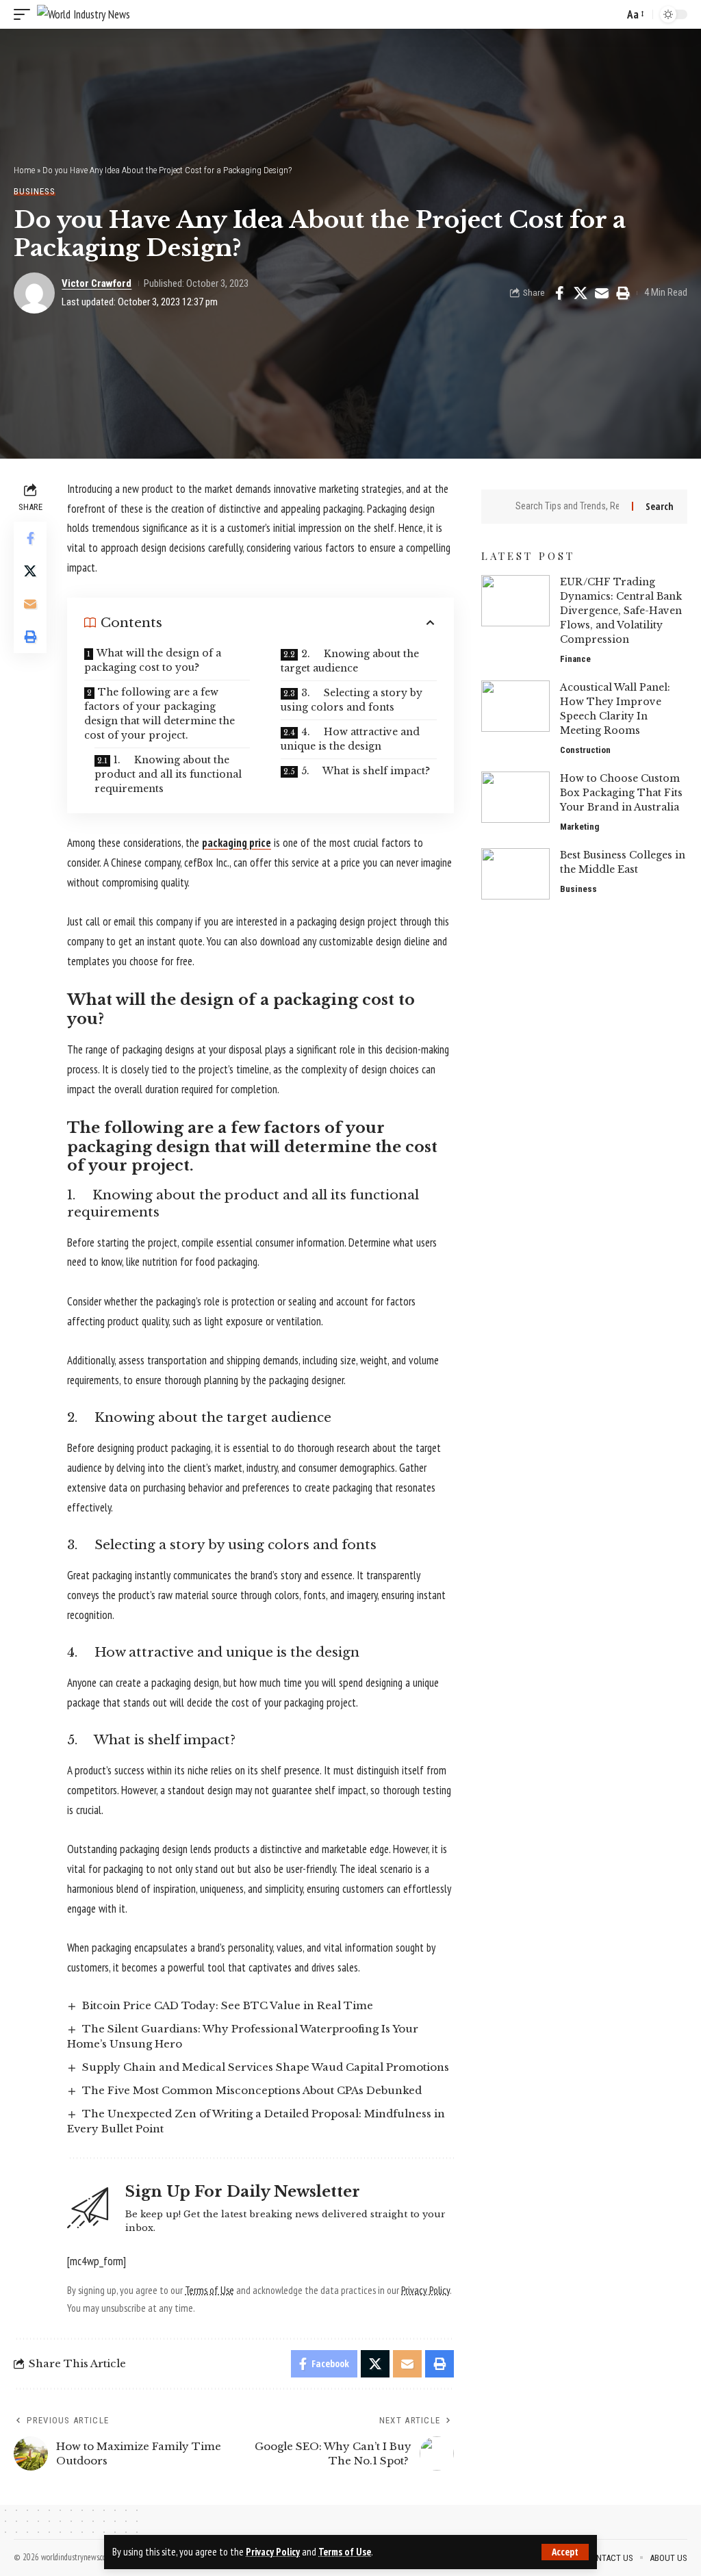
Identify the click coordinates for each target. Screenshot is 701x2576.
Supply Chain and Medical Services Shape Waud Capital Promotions (266, 2067)
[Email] (602, 293)
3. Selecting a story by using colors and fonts (352, 700)
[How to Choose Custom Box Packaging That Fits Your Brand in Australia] (515, 797)
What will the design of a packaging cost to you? (153, 660)
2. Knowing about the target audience (350, 661)
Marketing (579, 827)
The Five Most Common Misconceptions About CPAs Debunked (252, 2090)
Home (24, 170)
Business (35, 191)
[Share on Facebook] (559, 293)
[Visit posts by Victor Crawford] (34, 293)
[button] (565, 2552)
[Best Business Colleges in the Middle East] (515, 874)
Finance (575, 659)
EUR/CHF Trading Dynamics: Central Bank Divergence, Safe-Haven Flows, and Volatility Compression (621, 611)
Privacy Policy (273, 2552)
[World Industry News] (84, 14)
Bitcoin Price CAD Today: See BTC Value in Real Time (228, 2005)
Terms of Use (345, 2552)
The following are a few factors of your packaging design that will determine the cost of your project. (160, 714)
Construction (585, 750)
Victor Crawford (97, 283)
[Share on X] (581, 293)
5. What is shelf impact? (366, 771)
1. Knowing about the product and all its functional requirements (168, 774)
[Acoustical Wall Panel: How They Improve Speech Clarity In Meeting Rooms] (515, 706)
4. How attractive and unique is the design (350, 739)
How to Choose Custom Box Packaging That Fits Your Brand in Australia (621, 793)
